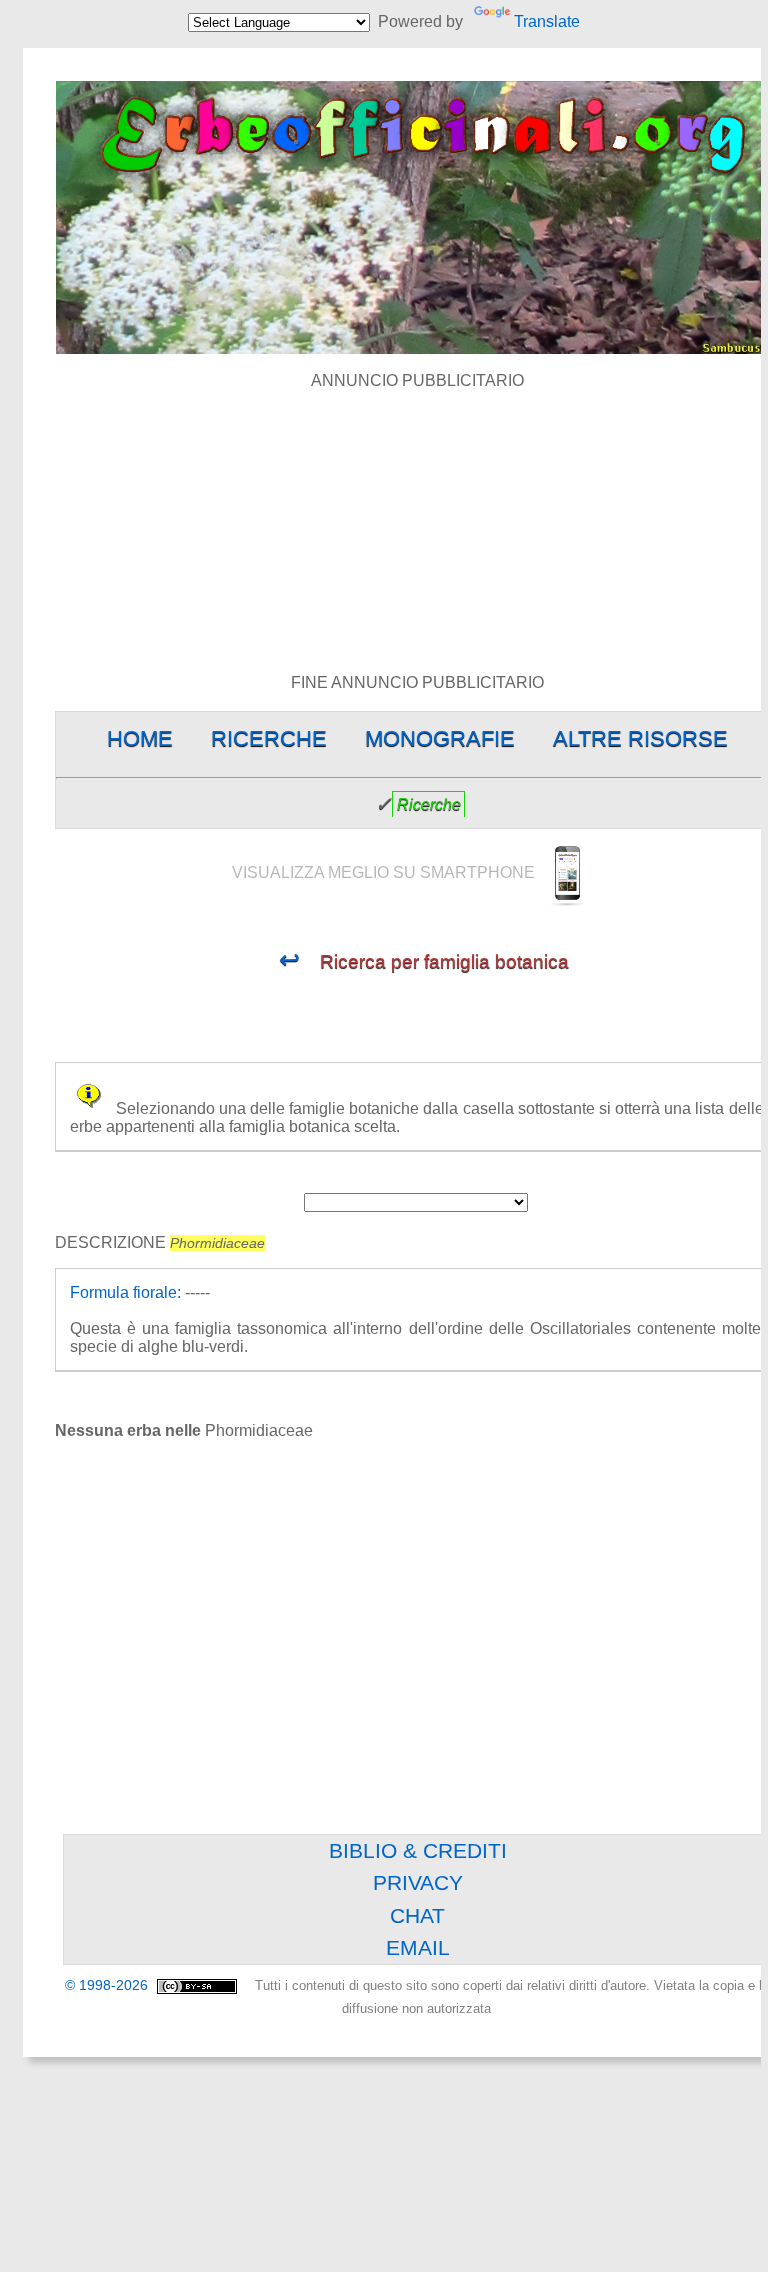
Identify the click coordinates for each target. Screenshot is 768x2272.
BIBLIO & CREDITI (418, 1850)
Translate (546, 21)
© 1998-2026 (108, 1985)
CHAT (417, 1915)
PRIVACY (418, 1882)
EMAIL (418, 1947)
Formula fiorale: (125, 1292)
